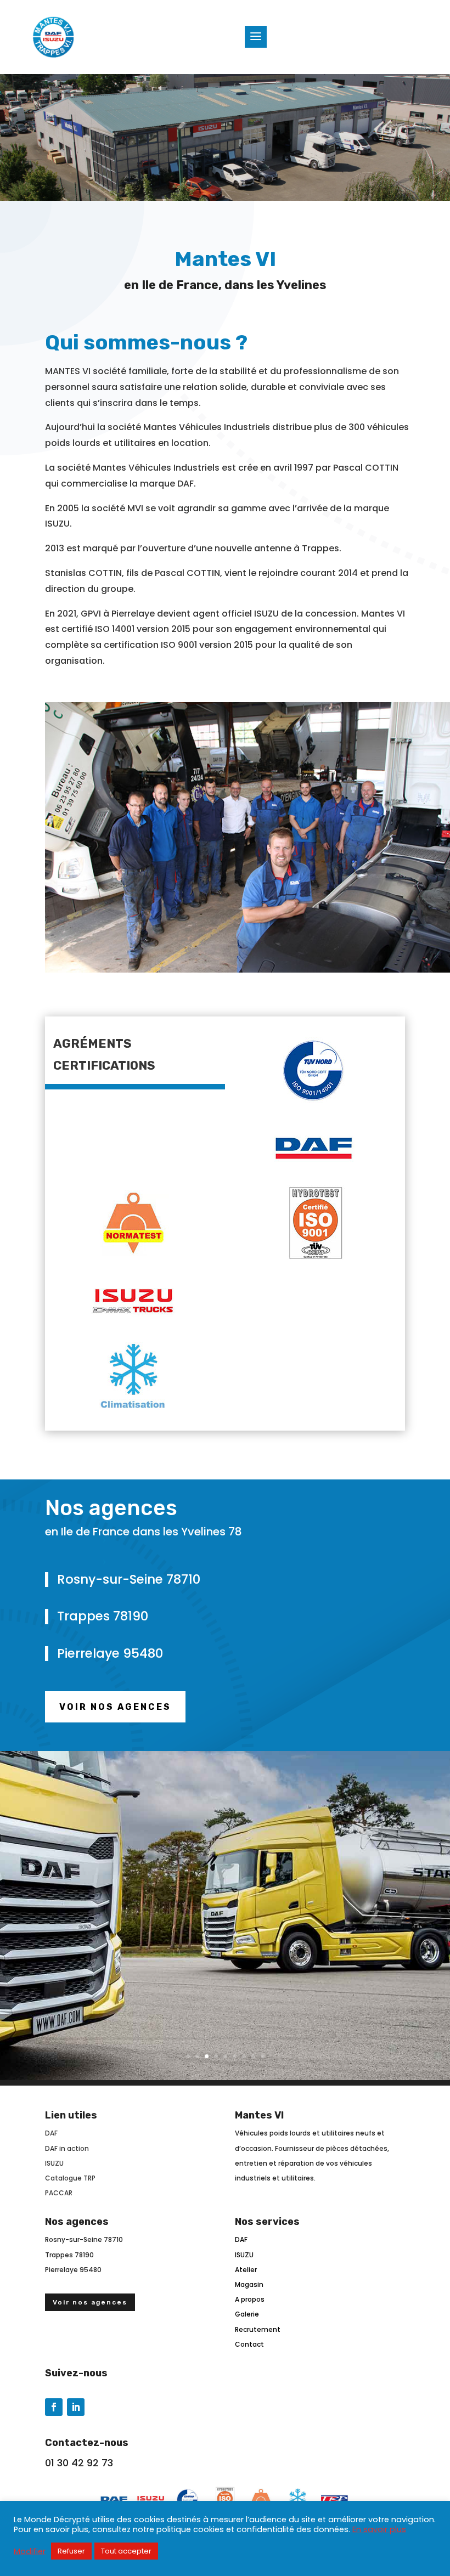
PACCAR (59, 2193)
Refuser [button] (71, 2551)
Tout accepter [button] (126, 2551)
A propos (250, 2299)
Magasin (249, 2284)
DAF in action (67, 2148)
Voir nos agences (115, 1707)
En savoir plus (379, 2529)
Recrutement (258, 2329)
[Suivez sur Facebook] (54, 2407)
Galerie (247, 2314)
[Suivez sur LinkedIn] (76, 2407)
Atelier (246, 2270)
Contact (249, 2344)
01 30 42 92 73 (79, 2463)
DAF (51, 2133)
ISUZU (54, 2163)
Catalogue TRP (70, 2178)
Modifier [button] (30, 2551)
